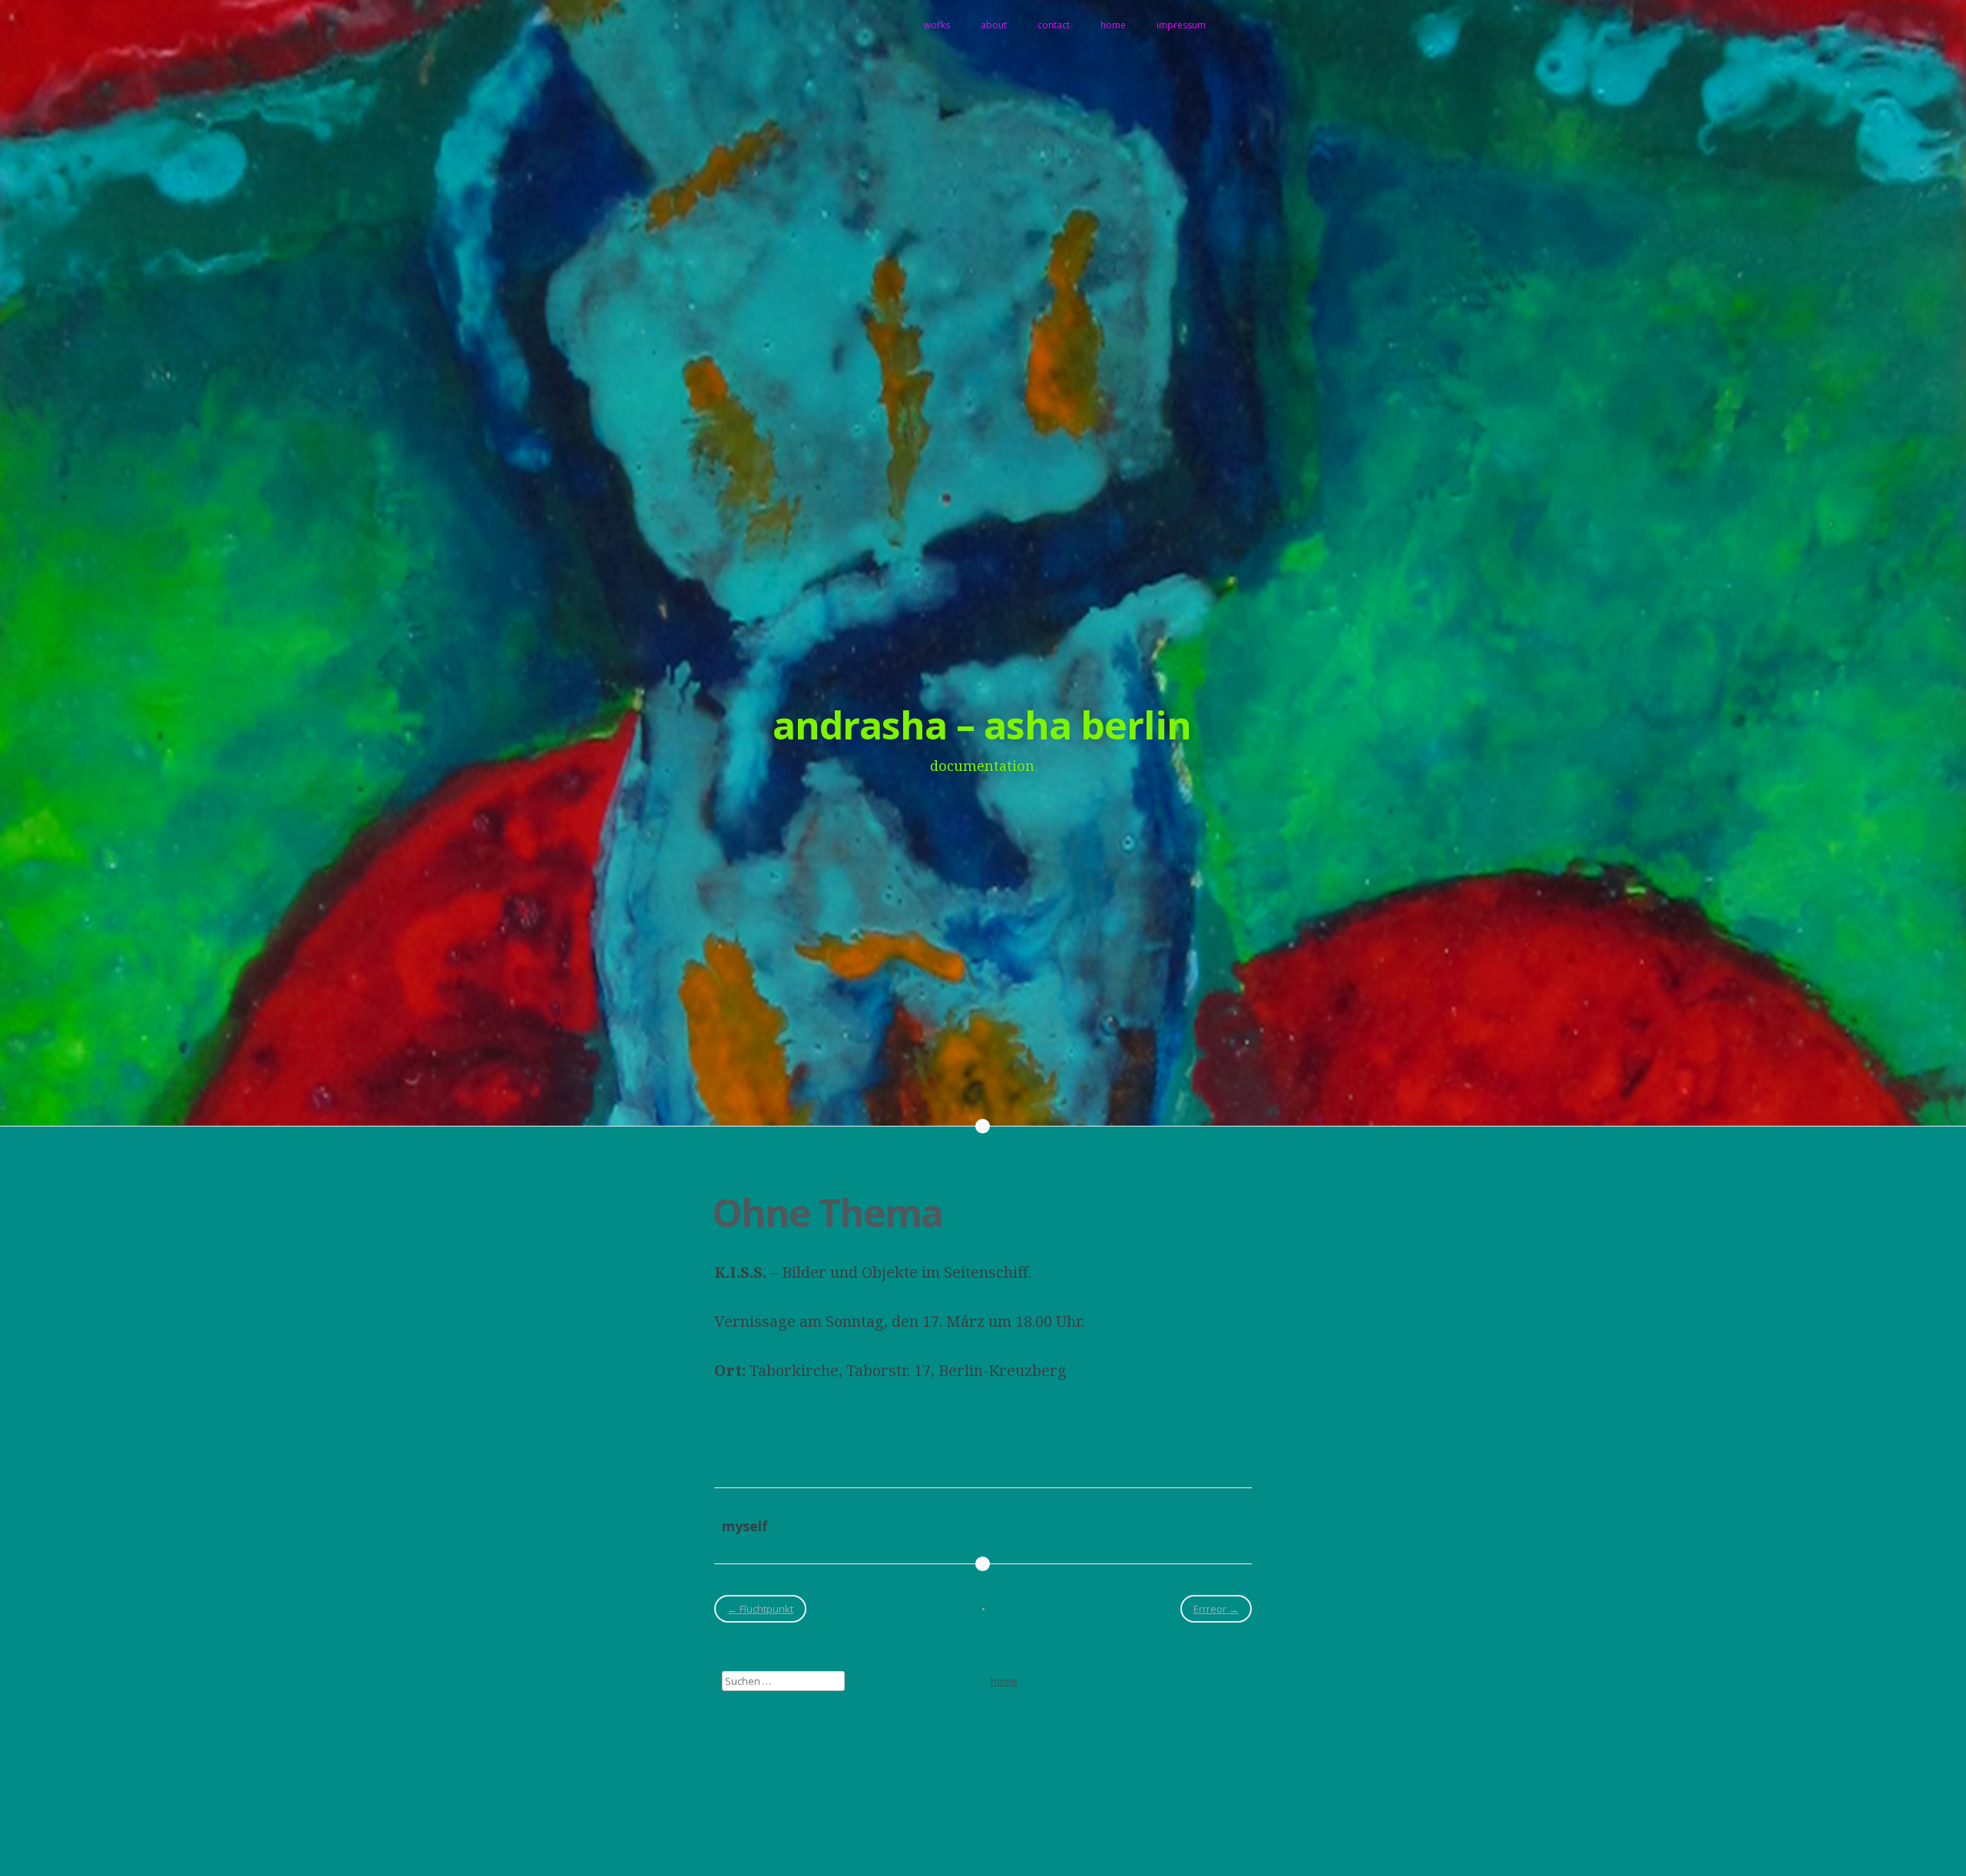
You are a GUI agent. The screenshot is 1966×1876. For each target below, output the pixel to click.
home (1113, 25)
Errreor (1216, 1609)
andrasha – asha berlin (982, 725)
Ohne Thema (827, 1213)
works (937, 25)
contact (1054, 25)
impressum (1181, 25)
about (994, 25)
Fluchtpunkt (760, 1609)
